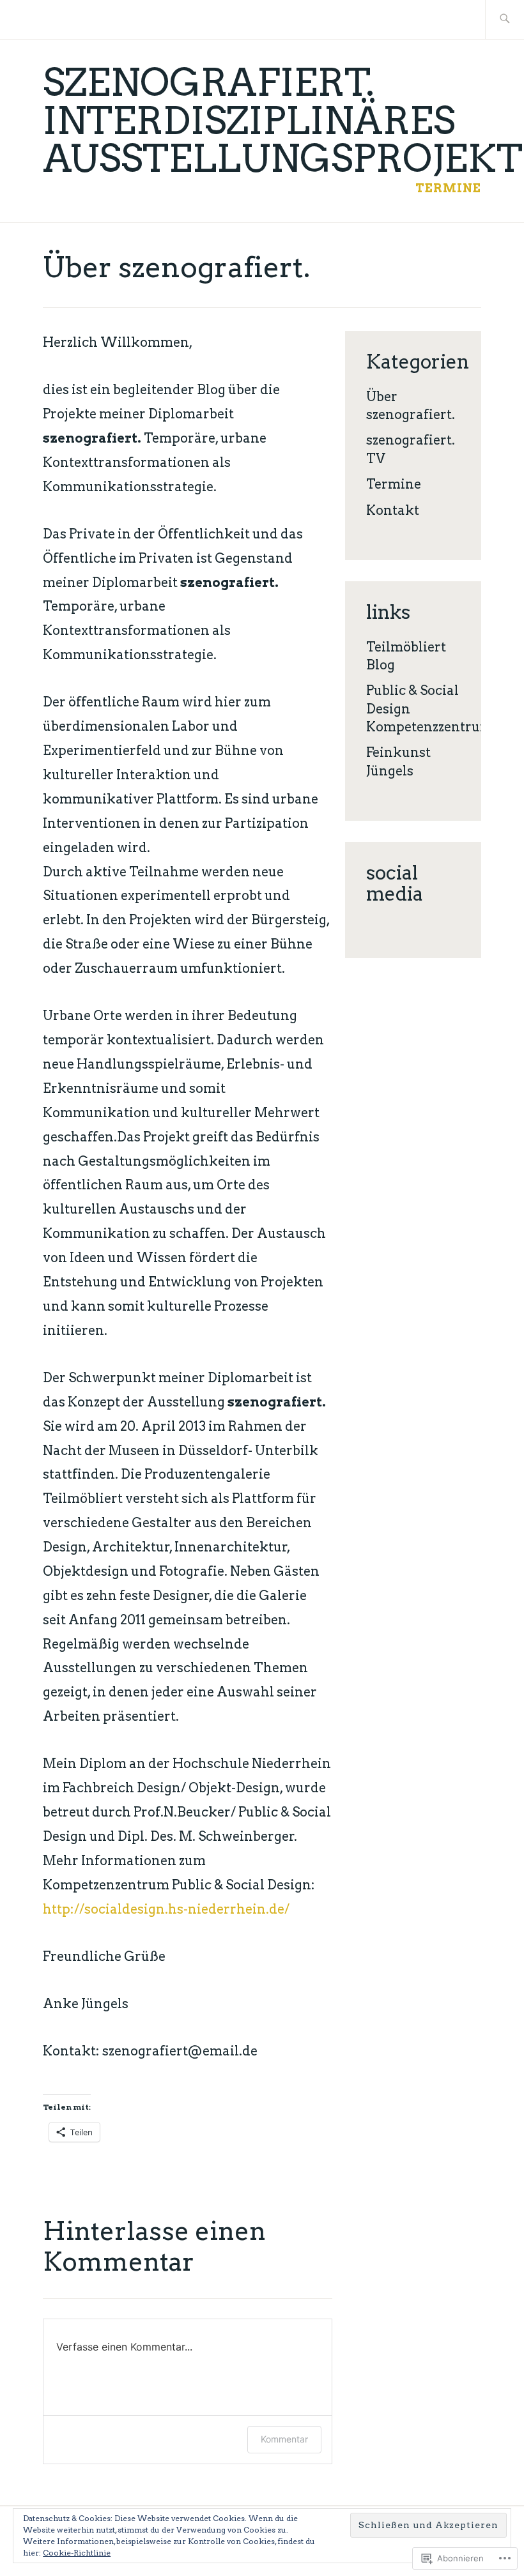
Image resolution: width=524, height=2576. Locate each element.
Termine (448, 188)
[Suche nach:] (505, 19)
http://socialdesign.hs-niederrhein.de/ (166, 1909)
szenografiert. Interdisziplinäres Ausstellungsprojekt (283, 120)
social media (395, 883)
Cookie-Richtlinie (77, 2553)
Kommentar (284, 2439)
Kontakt (393, 510)
